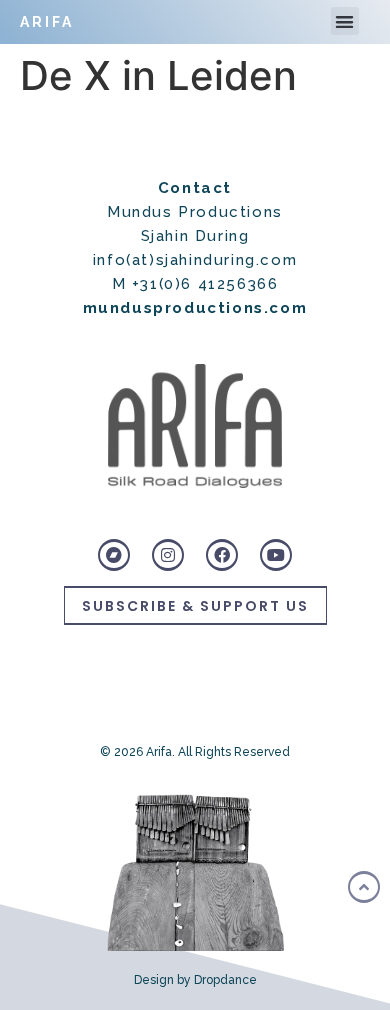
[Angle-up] (364, 887)
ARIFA (47, 22)
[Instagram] (168, 555)
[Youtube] (276, 555)
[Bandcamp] (114, 555)
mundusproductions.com (195, 308)
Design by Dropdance (195, 980)
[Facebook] (222, 555)
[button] (345, 21)
